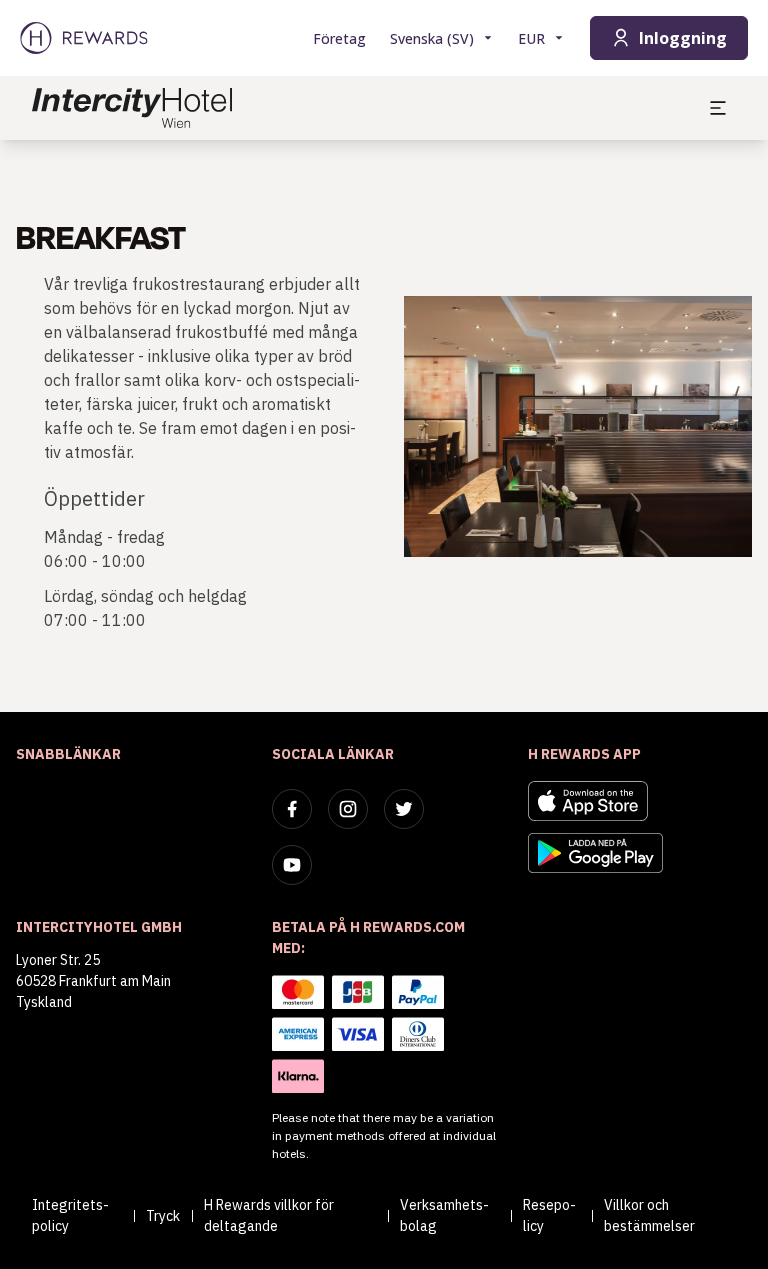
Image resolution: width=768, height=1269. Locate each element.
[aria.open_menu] (718, 108)
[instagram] (348, 809)
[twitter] (404, 809)
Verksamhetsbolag (444, 1215)
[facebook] (292, 809)
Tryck (163, 1216)
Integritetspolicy (70, 1215)
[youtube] (292, 865)
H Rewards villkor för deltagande (269, 1215)
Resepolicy (549, 1215)
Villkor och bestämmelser (649, 1215)
